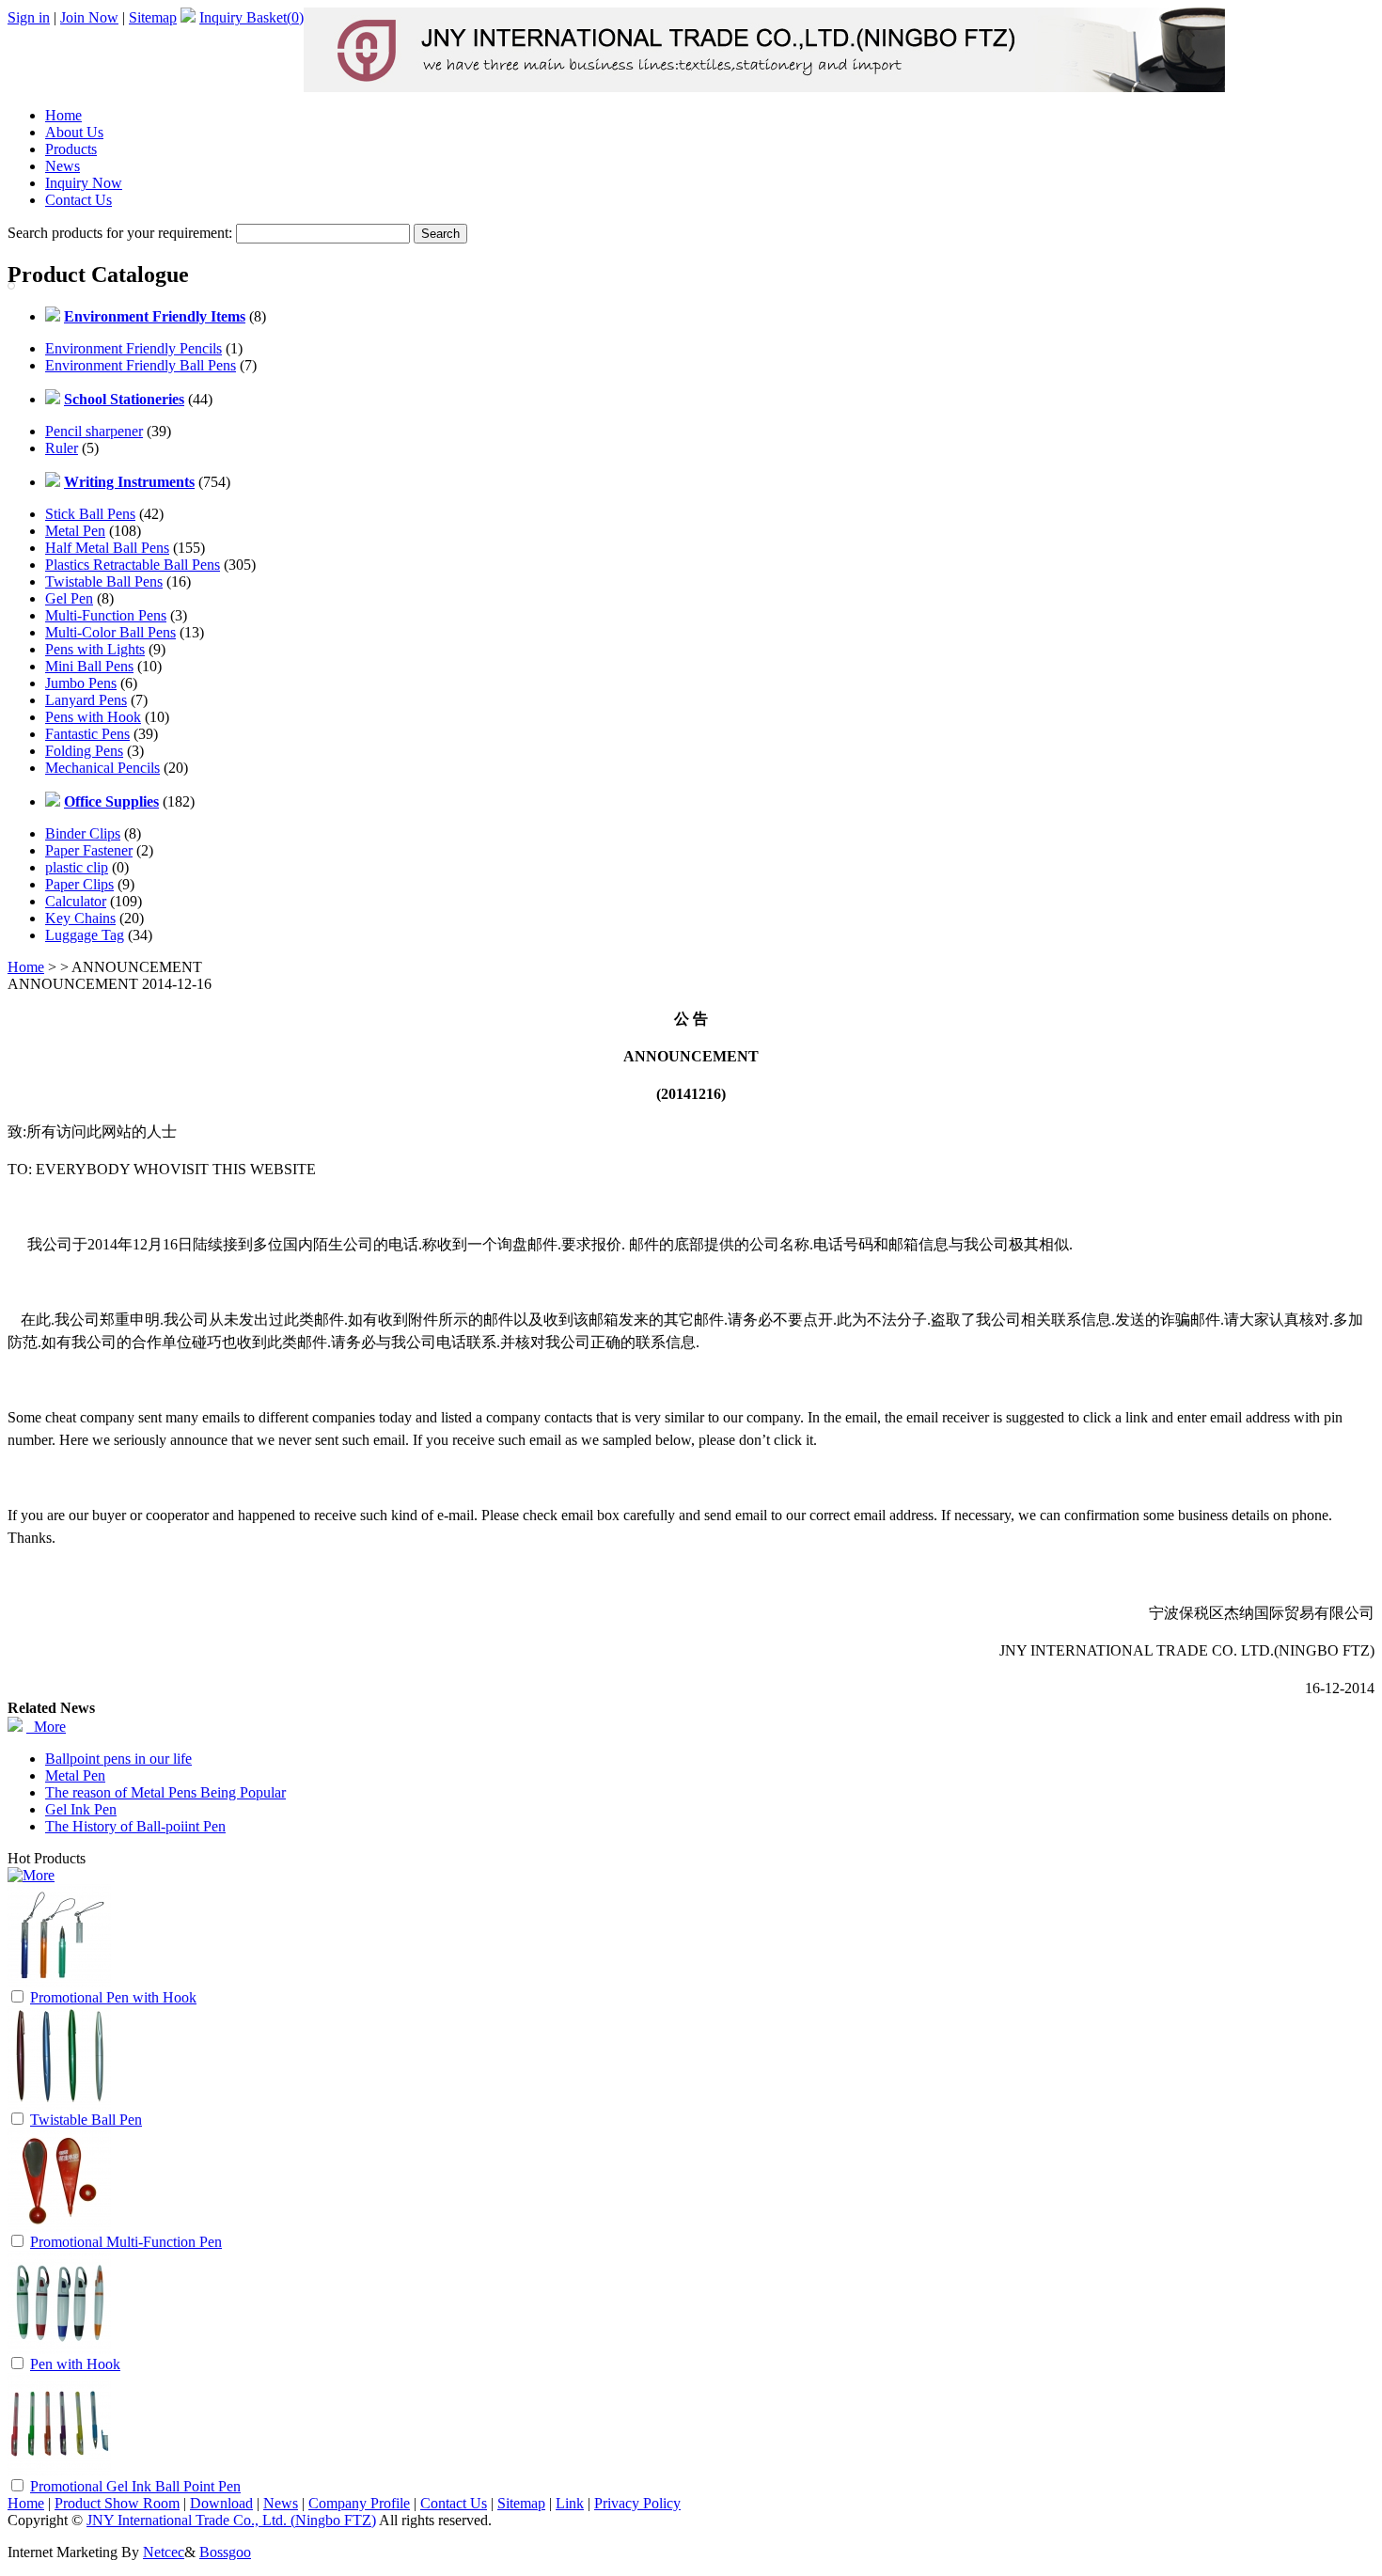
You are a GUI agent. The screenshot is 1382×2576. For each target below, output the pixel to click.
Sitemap (153, 17)
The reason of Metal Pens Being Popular (165, 1792)
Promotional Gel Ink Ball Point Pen (135, 2486)
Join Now (89, 17)
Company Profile (359, 2503)
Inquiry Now (84, 183)
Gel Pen (69, 598)
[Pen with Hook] (59, 2349)
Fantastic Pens (87, 734)
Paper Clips (79, 884)
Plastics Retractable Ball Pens (133, 565)
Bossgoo (225, 2552)
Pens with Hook (93, 717)
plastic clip (77, 867)
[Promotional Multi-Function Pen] (59, 2227)
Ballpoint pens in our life (118, 1759)
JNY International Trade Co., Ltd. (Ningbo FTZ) (231, 2520)
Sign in (29, 17)
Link (570, 2503)
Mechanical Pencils (102, 768)
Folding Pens (84, 751)
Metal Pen (75, 531)
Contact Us (79, 200)
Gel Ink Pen (81, 1809)
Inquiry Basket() (251, 17)
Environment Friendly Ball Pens (141, 365)
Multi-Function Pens (106, 615)
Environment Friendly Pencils (133, 348)
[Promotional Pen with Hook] (59, 1982)
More (46, 1727)
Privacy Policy (637, 2503)
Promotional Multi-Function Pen (126, 2242)
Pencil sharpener (94, 431)
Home (63, 115)
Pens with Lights (95, 649)
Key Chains (80, 918)
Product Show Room (117, 2503)
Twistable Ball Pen (86, 2120)
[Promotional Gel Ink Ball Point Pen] (59, 2471)
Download (221, 2503)
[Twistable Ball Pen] (59, 2105)
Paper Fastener (89, 850)
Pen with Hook (75, 2364)
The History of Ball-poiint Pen (135, 1826)
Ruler (62, 448)
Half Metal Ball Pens (107, 548)
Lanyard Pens (86, 700)
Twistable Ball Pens (104, 581)
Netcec (164, 2552)
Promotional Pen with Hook (113, 1997)
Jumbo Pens (81, 683)
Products (71, 149)
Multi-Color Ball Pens (110, 632)
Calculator (76, 901)
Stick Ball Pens (90, 514)
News (63, 166)
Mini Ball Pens (89, 666)
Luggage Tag (85, 935)
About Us (74, 132)
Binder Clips (83, 833)
